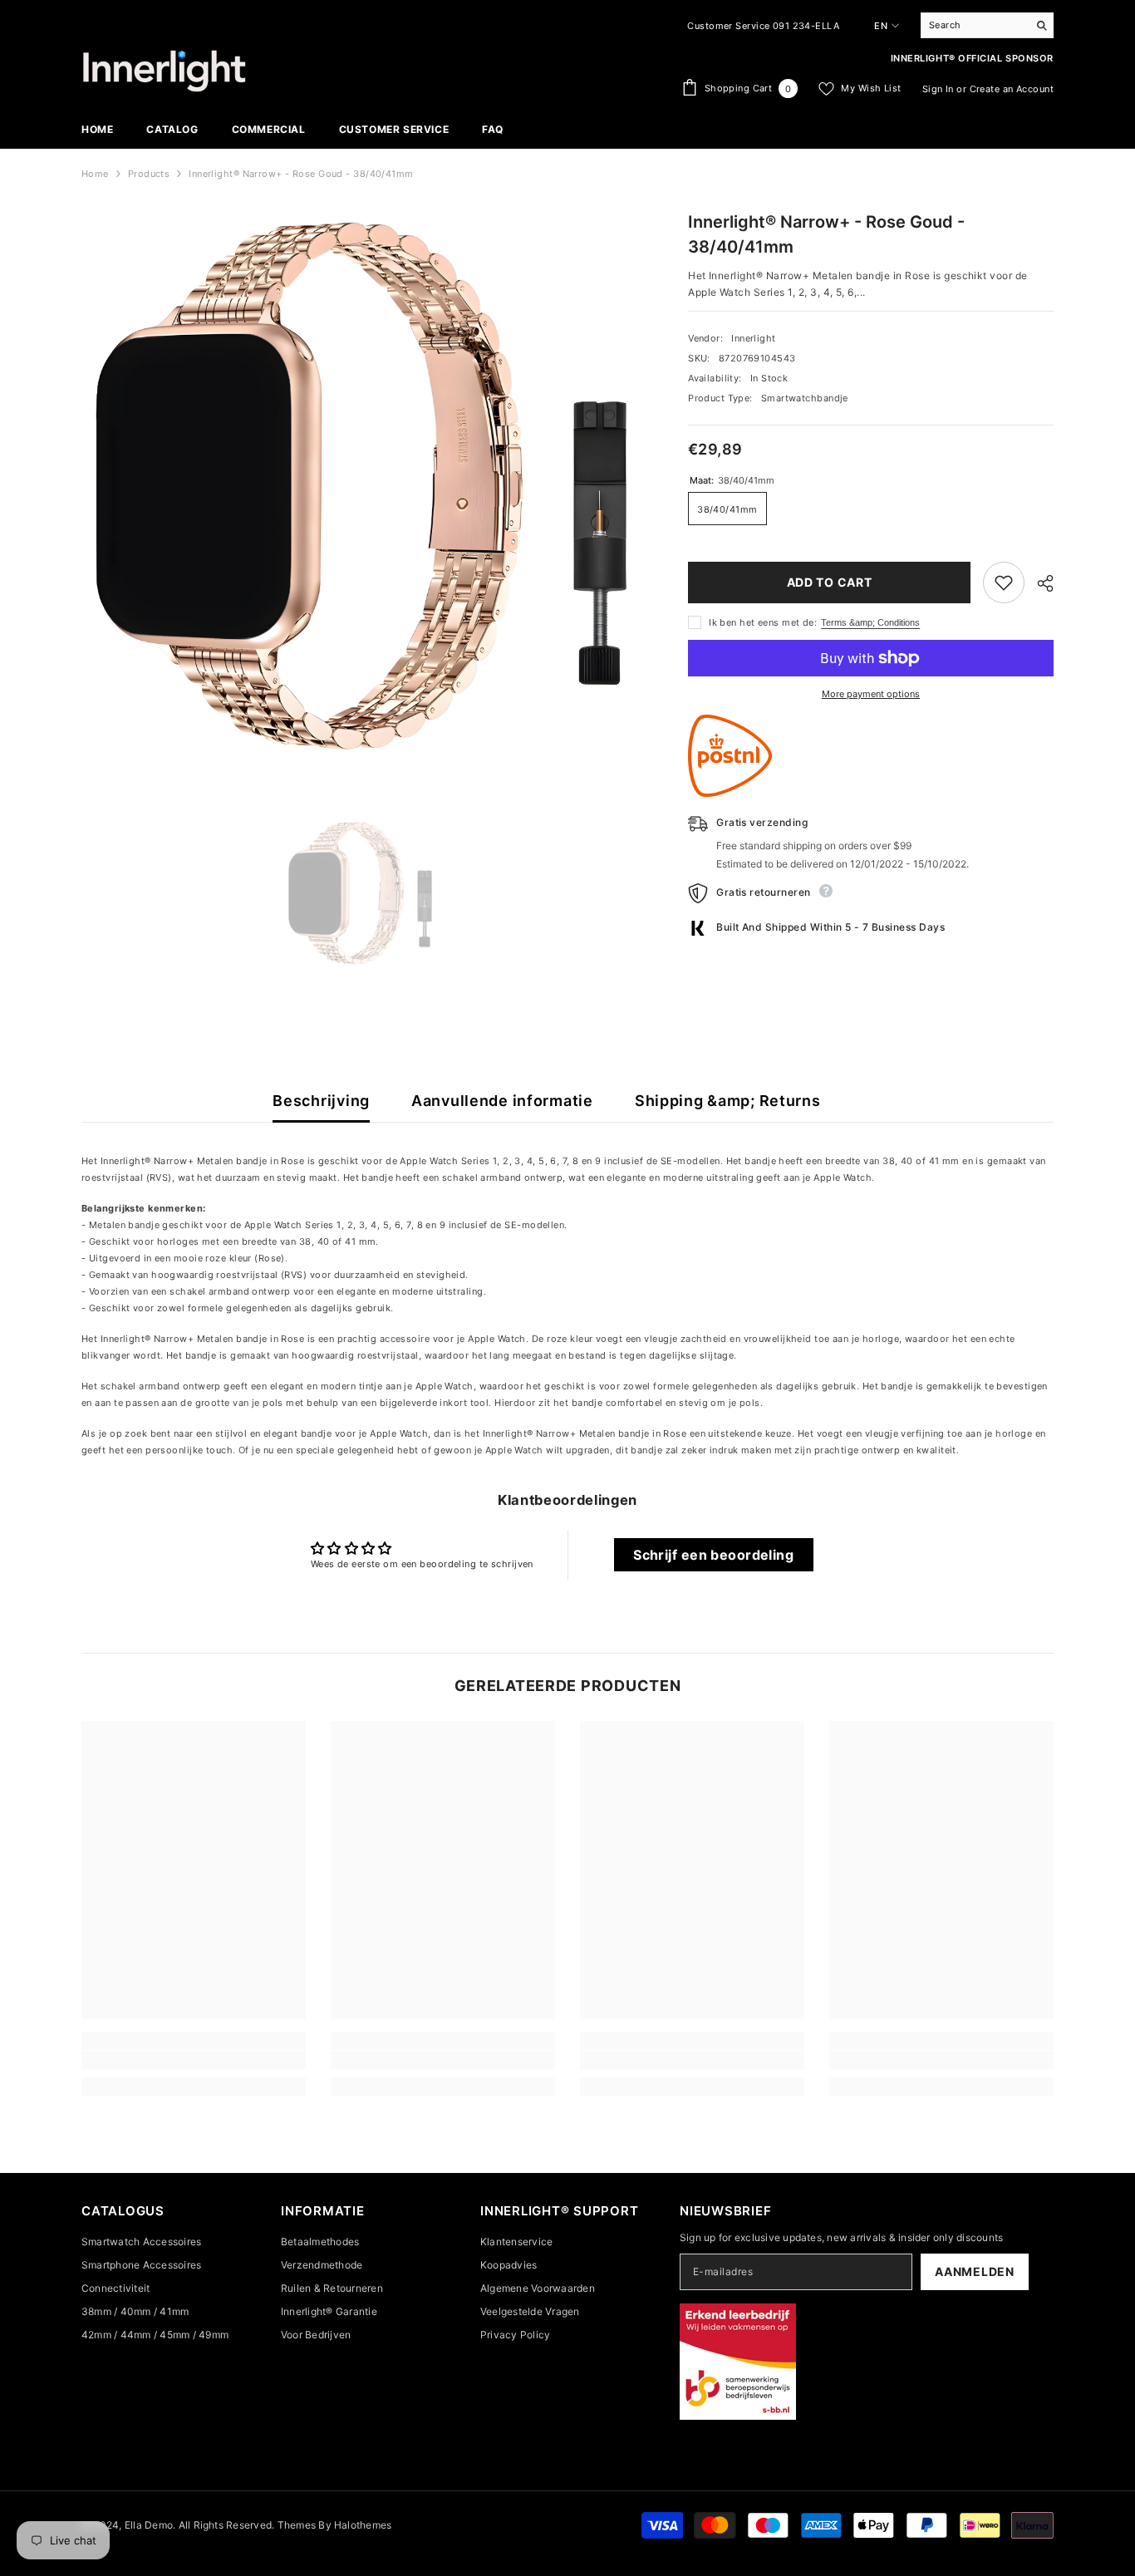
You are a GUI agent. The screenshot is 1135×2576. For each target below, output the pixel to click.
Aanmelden (974, 2271)
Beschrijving (321, 1101)
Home (95, 174)
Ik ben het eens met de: (763, 622)
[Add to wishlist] (1004, 583)
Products (149, 174)
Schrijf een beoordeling (713, 1555)
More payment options (871, 694)
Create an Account (1012, 89)
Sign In (938, 89)
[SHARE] (1039, 583)
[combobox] (974, 25)
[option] (360, 894)
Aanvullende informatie (502, 1101)
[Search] (987, 25)
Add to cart (830, 582)
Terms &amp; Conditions (870, 622)
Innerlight (753, 338)
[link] (194, 2060)
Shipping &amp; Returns (728, 1101)
